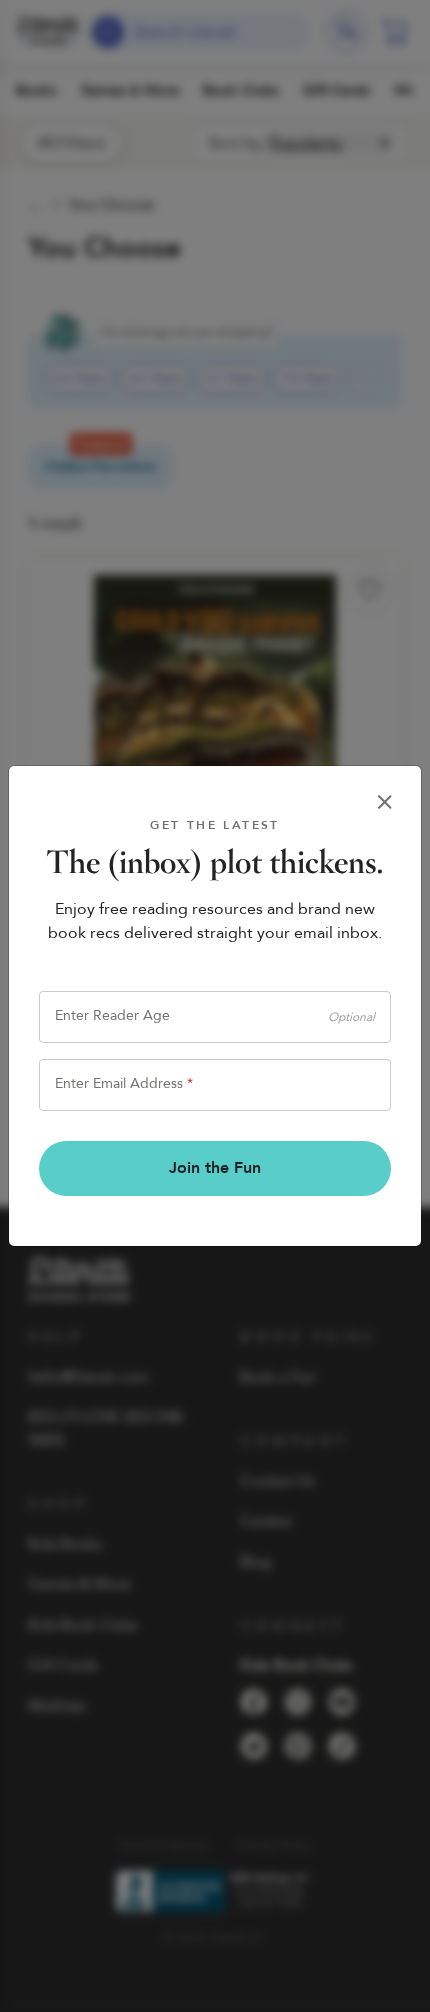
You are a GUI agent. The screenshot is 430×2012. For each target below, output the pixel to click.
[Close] (385, 802)
